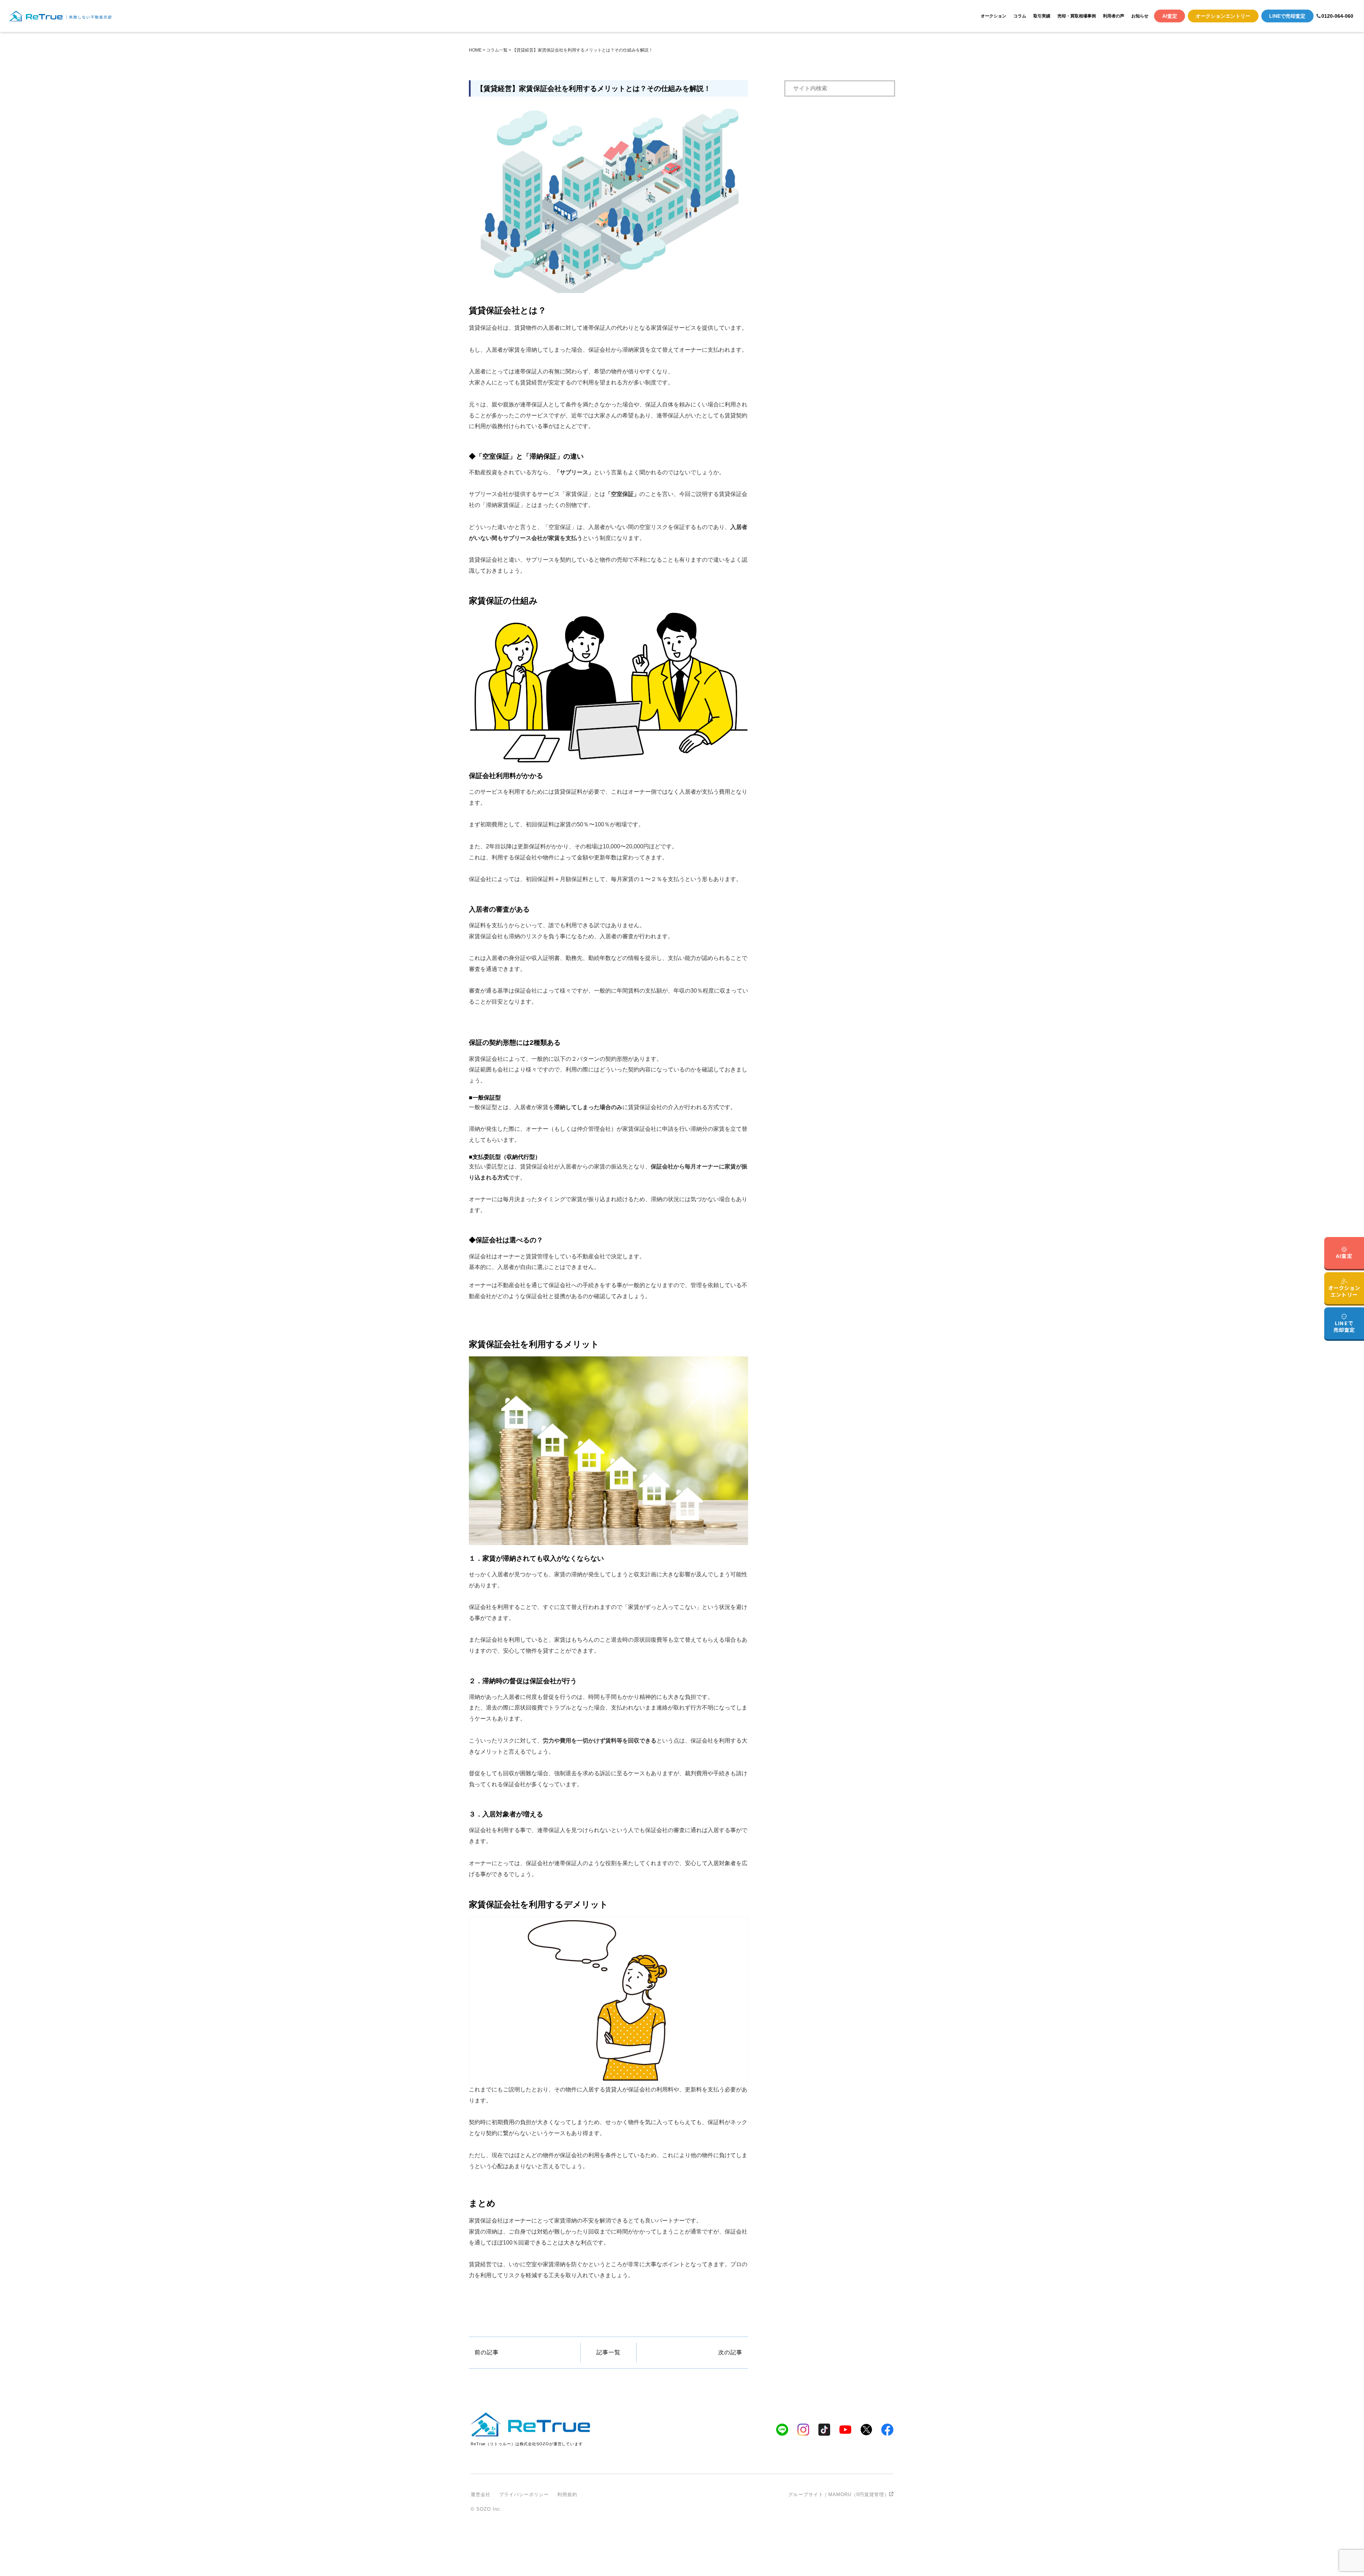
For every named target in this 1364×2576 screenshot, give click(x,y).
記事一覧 (608, 2352)
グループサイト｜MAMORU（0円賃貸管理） (839, 2494)
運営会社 (481, 2494)
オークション (994, 16)
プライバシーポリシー (524, 2494)
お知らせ (1140, 16)
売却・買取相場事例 (1077, 16)
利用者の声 (1114, 16)
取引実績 (1042, 16)
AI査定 (1170, 16)
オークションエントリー (1223, 16)
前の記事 (487, 2352)
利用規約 (567, 2494)
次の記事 (730, 2352)
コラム (1020, 16)
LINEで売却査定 (1287, 16)
